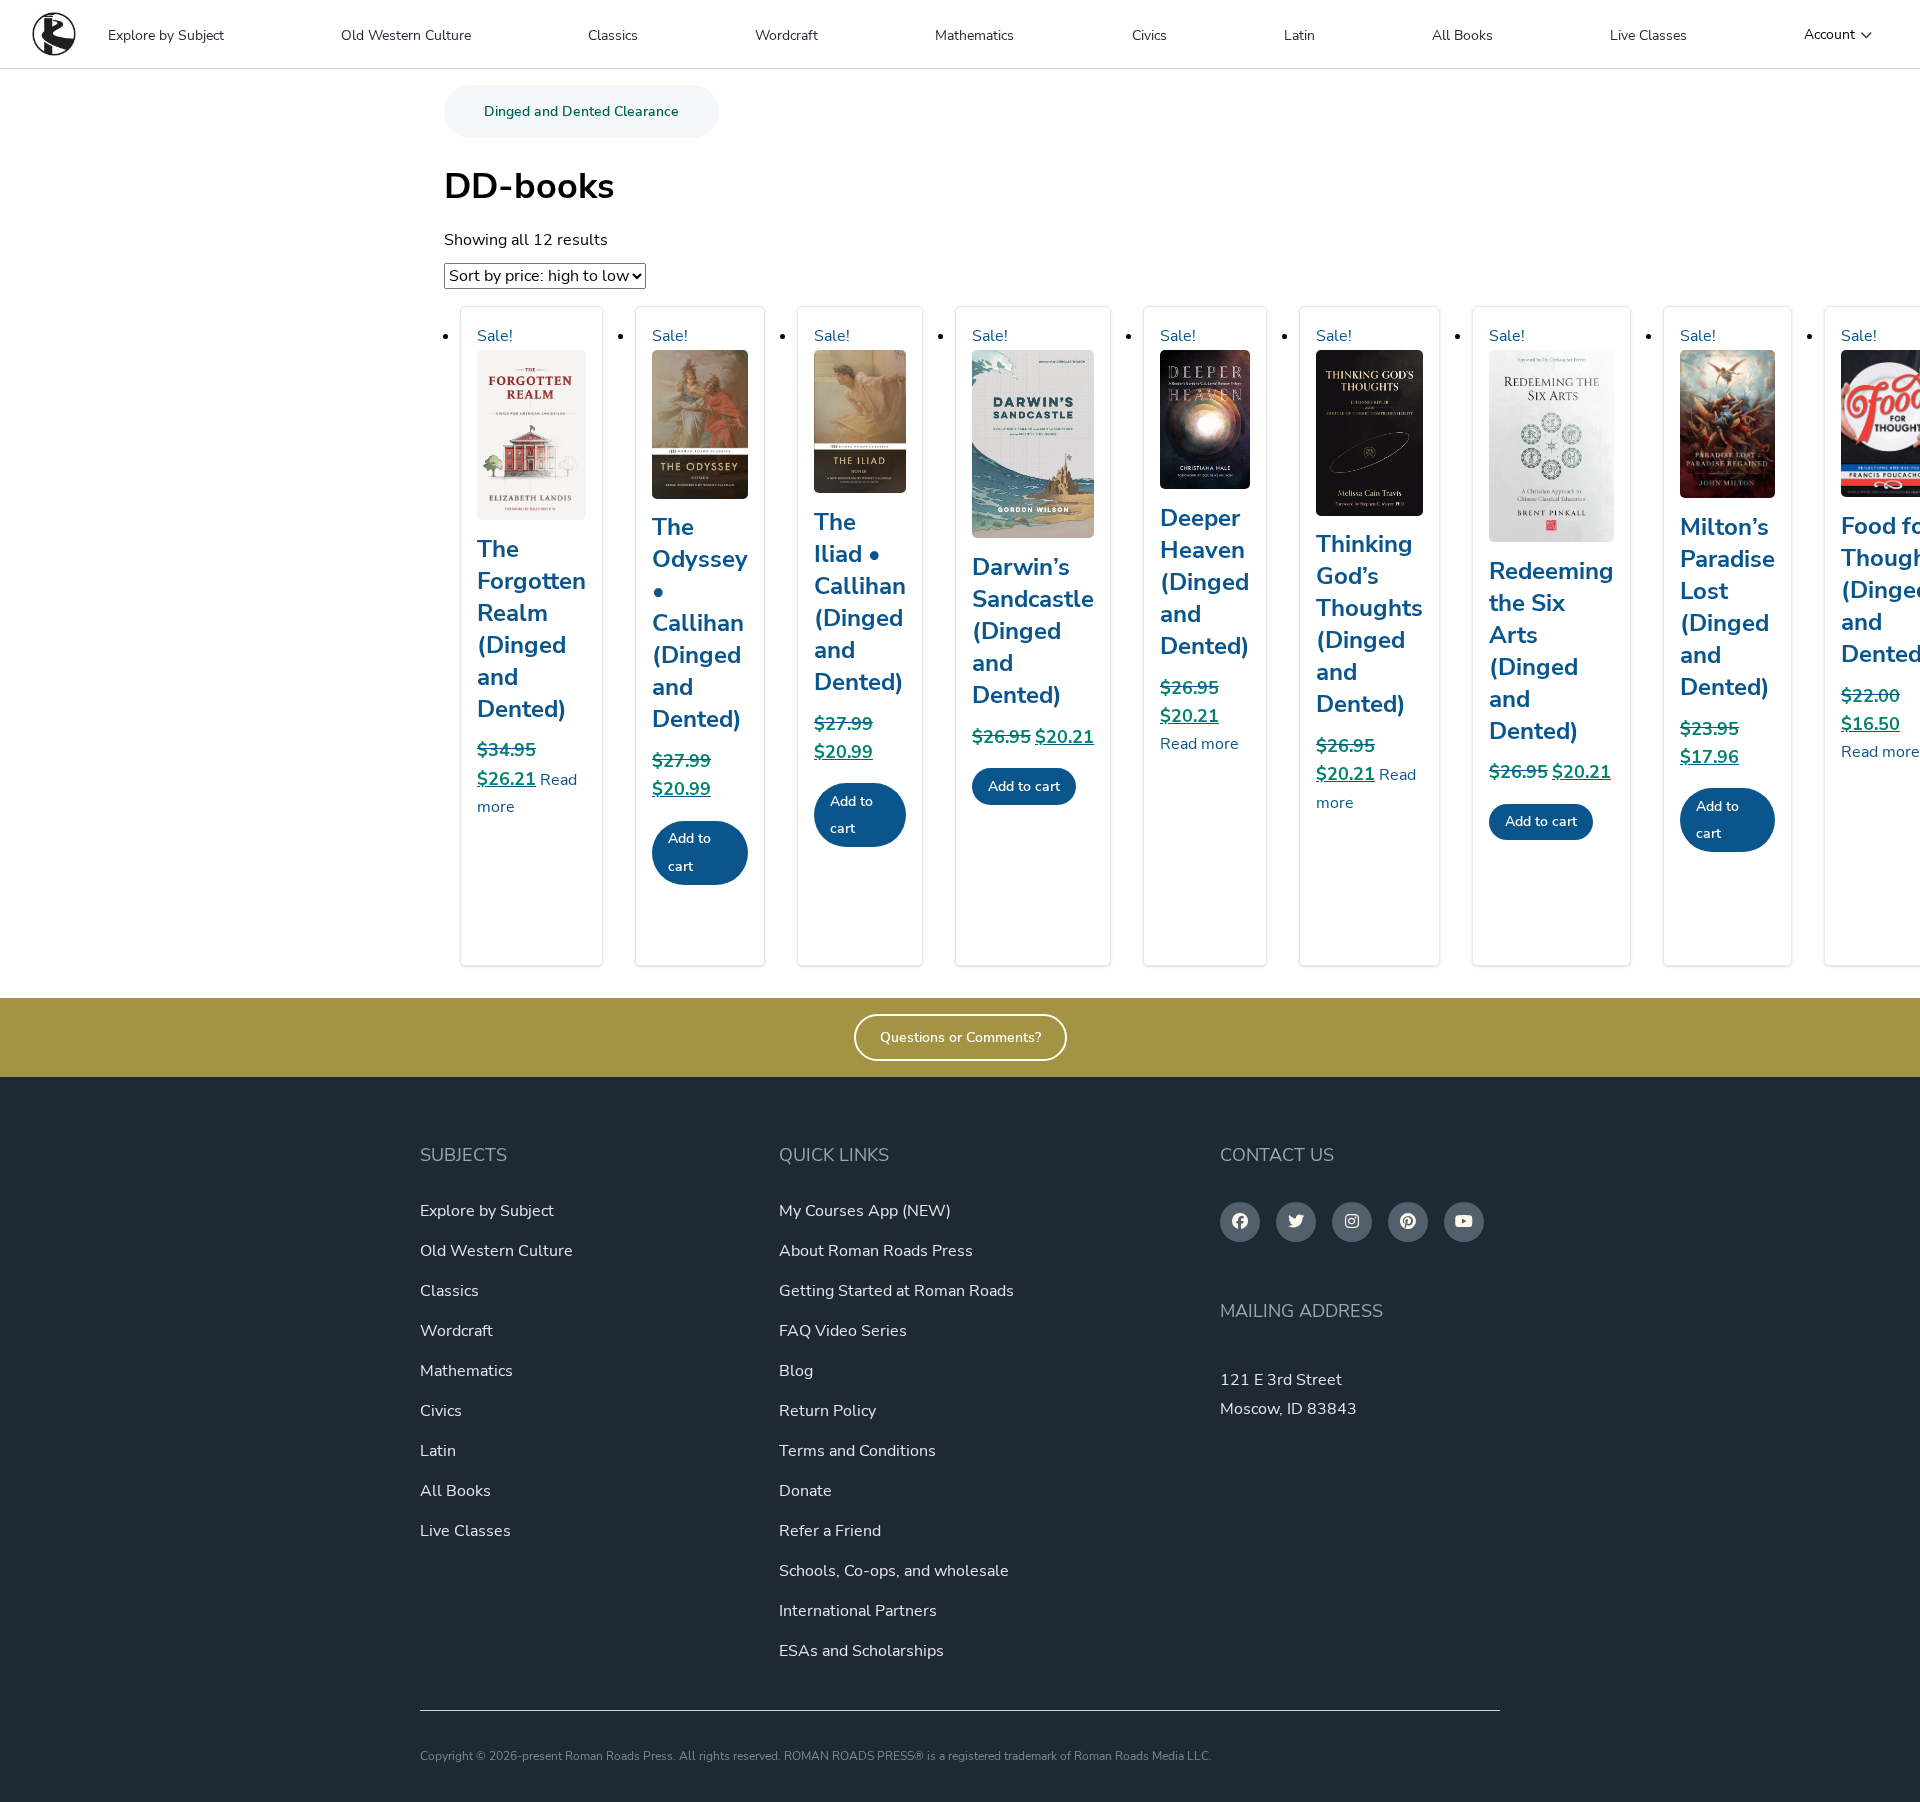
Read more (1199, 744)
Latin (1299, 35)
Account (1829, 35)
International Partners (858, 1611)
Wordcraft (786, 35)
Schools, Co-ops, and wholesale (894, 1571)
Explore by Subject (166, 35)
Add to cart (689, 852)
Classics (613, 35)
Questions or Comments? (960, 1037)
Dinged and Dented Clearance (581, 111)
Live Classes (1648, 35)
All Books (1462, 35)
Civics (1149, 35)
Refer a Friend (830, 1531)
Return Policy (827, 1411)
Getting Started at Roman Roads (896, 1291)
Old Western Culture (406, 35)
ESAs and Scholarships (861, 1651)
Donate (805, 1491)
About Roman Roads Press (876, 1251)
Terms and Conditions (857, 1451)
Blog (796, 1371)
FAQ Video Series (843, 1331)
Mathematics (974, 35)
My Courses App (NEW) (865, 1211)
